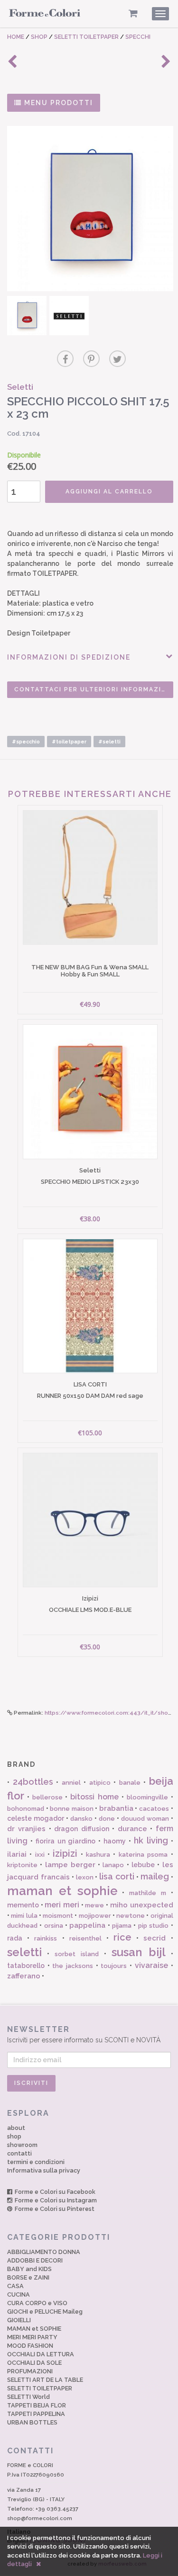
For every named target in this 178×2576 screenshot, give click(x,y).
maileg (155, 1876)
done (107, 1819)
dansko (81, 1819)
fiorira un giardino (66, 1841)
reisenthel (85, 1938)
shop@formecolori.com (40, 2518)
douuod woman (145, 1819)
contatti (19, 2153)
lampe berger (70, 1865)
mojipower (95, 1916)
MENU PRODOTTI (57, 103)
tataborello (26, 1966)
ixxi (40, 1855)
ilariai (17, 1854)
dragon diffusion (81, 1829)
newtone (131, 1916)
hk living (151, 1840)
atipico (100, 1783)
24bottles (33, 1782)
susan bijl (139, 1952)
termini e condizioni (36, 2162)
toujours (114, 1966)
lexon (85, 1877)
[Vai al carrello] (133, 13)
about (16, 2128)
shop (14, 2136)
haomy (115, 1841)
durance (132, 1829)
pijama (122, 1926)
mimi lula (24, 1916)
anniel (71, 1783)
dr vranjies (26, 1829)
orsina (54, 1926)
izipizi (65, 1853)
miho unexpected (142, 1905)
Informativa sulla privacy (44, 2170)
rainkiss (46, 1938)
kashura (98, 1855)
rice (122, 1937)
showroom (22, 2145)
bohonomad (26, 1809)
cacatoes (154, 1809)
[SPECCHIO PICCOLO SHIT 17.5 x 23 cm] (90, 209)
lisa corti (117, 1876)
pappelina (87, 1925)
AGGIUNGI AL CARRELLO (109, 492)
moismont (58, 1916)
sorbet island (77, 1954)
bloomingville (147, 1797)
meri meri (62, 1905)
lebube (143, 1865)
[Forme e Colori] (45, 15)
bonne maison (72, 1809)
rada (15, 1938)
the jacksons (73, 1966)
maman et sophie (62, 1891)
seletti (24, 1952)
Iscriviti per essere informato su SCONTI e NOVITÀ (84, 2034)
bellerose (47, 1797)
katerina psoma (143, 1855)
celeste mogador (36, 1818)
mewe (94, 1905)
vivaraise (151, 1965)
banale (130, 1783)
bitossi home (94, 1797)
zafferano (24, 1976)
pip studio (153, 1926)
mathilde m (148, 1893)
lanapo (113, 1865)
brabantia (116, 1808)
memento (23, 1905)
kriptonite (22, 1865)
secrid (155, 1938)
